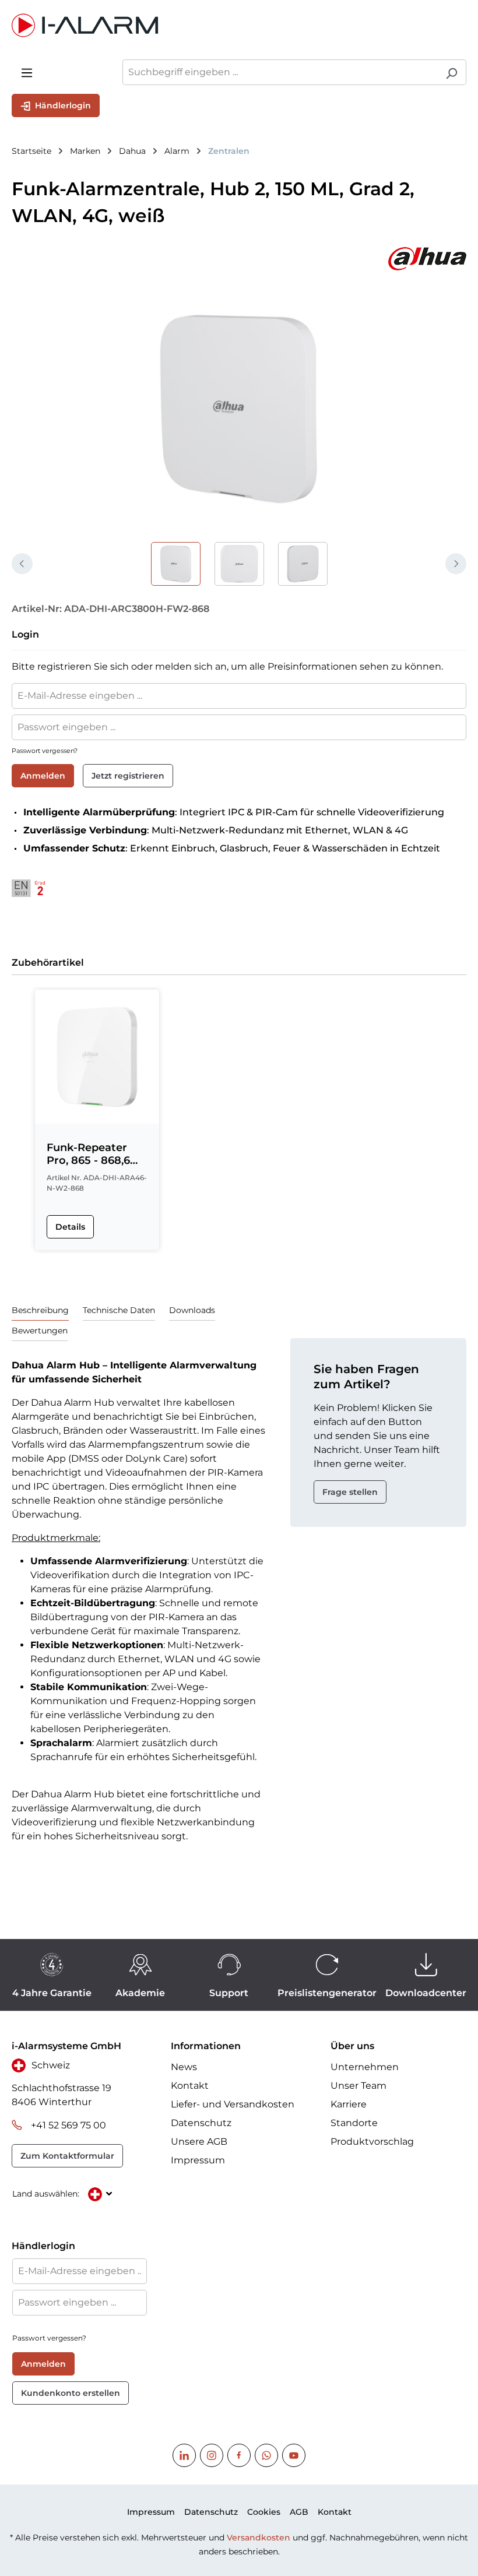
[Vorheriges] (22, 564)
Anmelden (43, 776)
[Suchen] (451, 72)
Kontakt (190, 2086)
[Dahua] (239, 259)
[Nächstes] (456, 564)
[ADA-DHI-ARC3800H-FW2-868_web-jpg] (239, 408)
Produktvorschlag (372, 2142)
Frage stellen (350, 1492)
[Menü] (27, 72)
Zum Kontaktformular (67, 2156)
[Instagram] (212, 2455)
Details (70, 1227)
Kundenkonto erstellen (71, 2393)
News (184, 2067)
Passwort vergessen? (45, 751)
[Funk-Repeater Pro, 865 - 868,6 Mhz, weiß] (97, 1057)
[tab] (40, 1310)
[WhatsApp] (266, 2455)
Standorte (354, 2123)
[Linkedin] (184, 2455)
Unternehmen (365, 2067)
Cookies (264, 2512)
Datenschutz (201, 2123)
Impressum (198, 2160)
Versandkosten (259, 2538)
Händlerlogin (62, 105)
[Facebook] (239, 2455)
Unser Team (358, 2086)
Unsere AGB (199, 2142)
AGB (299, 2512)
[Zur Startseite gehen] (239, 25)
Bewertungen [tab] (40, 1331)
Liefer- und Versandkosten (233, 2104)
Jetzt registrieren (128, 776)
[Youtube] (294, 2455)
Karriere (349, 2104)
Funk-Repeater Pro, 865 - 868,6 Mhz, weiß (88, 1154)
